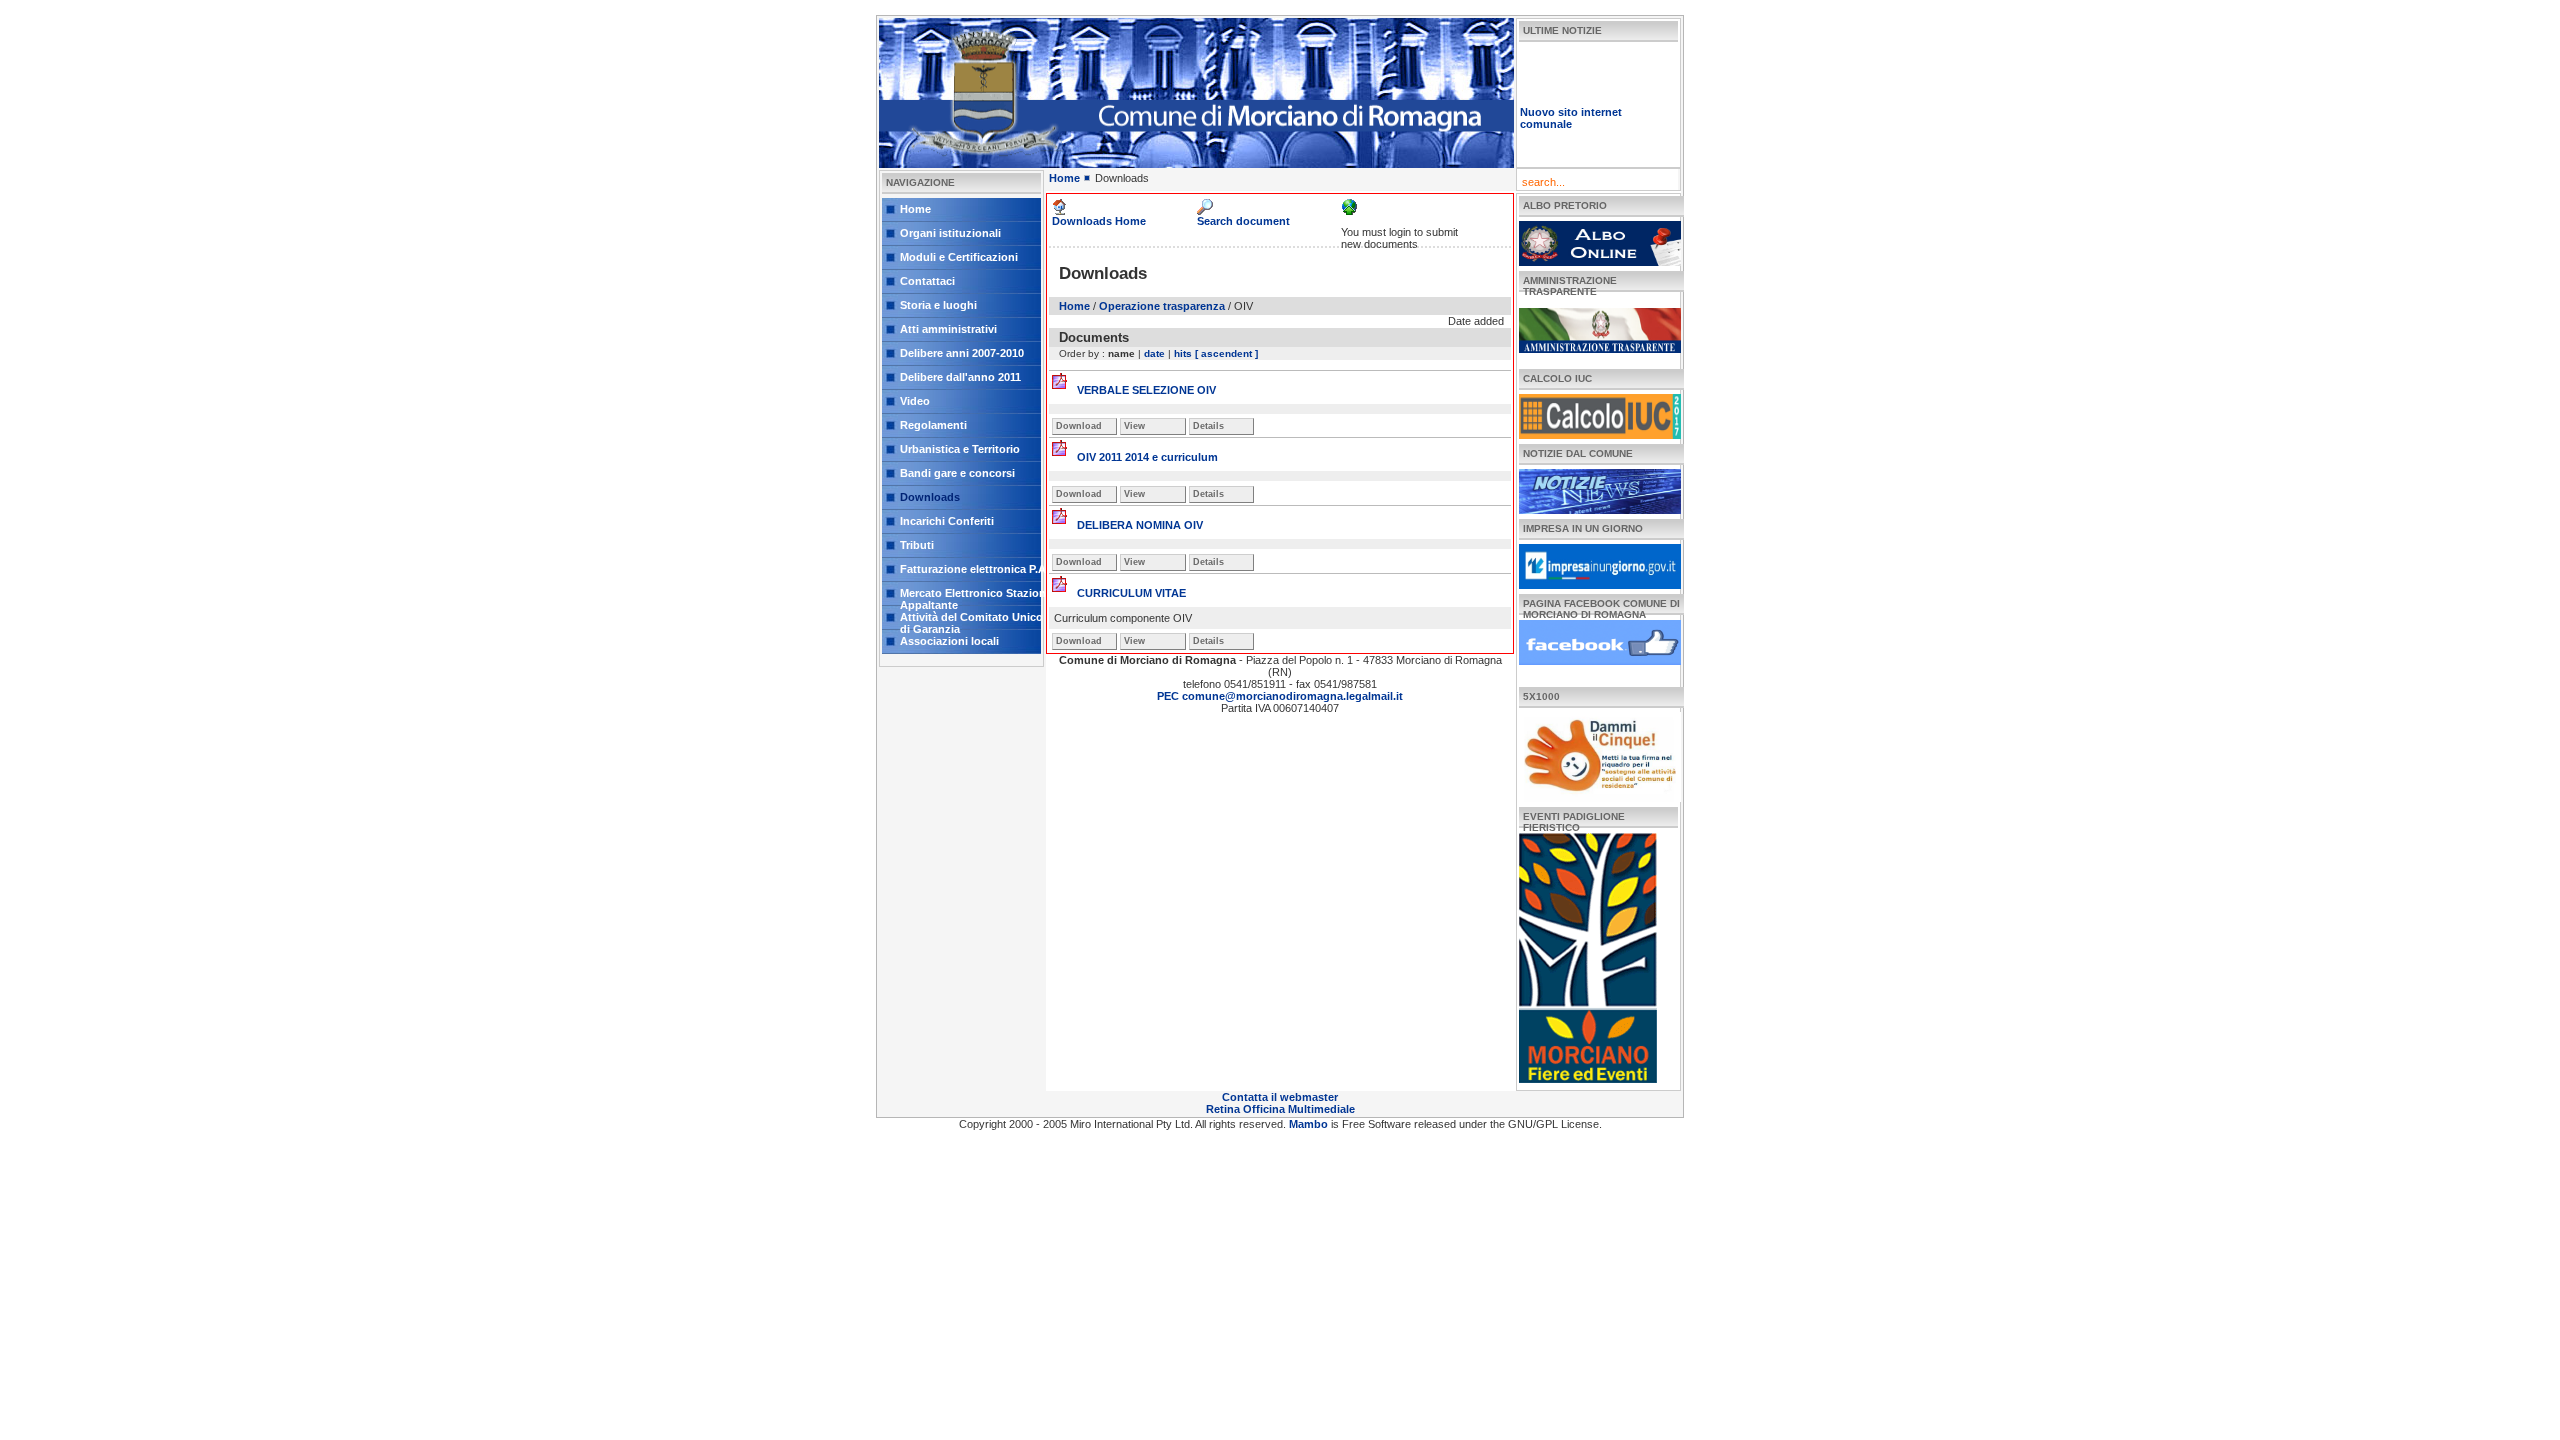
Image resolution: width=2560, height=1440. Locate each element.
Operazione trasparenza (1162, 306)
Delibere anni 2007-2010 (962, 353)
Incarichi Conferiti (947, 521)
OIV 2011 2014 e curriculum (1147, 457)
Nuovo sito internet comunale (1571, 102)
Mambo (1310, 1124)
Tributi (917, 545)
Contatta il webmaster (1280, 1097)
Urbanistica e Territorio (960, 449)
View (1134, 426)
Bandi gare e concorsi (957, 473)
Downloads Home (1099, 221)
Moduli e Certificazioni (959, 257)
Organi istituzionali (950, 233)
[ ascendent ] (1226, 353)
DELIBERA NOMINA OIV (1140, 525)
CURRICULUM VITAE (1131, 593)
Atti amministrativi (948, 329)
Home (915, 209)
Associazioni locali (949, 641)
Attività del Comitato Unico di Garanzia (971, 620)
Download (1079, 426)
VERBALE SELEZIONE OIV (1146, 390)
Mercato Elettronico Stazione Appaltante (976, 596)
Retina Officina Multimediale (1280, 1109)
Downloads (930, 497)
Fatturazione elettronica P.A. (974, 569)
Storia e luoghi (938, 305)
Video (915, 401)
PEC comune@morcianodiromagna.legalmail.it (1280, 696)
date (1154, 353)
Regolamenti (933, 425)
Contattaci (927, 281)
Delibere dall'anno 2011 (960, 377)
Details (1208, 426)
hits (1183, 353)
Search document (1243, 221)
